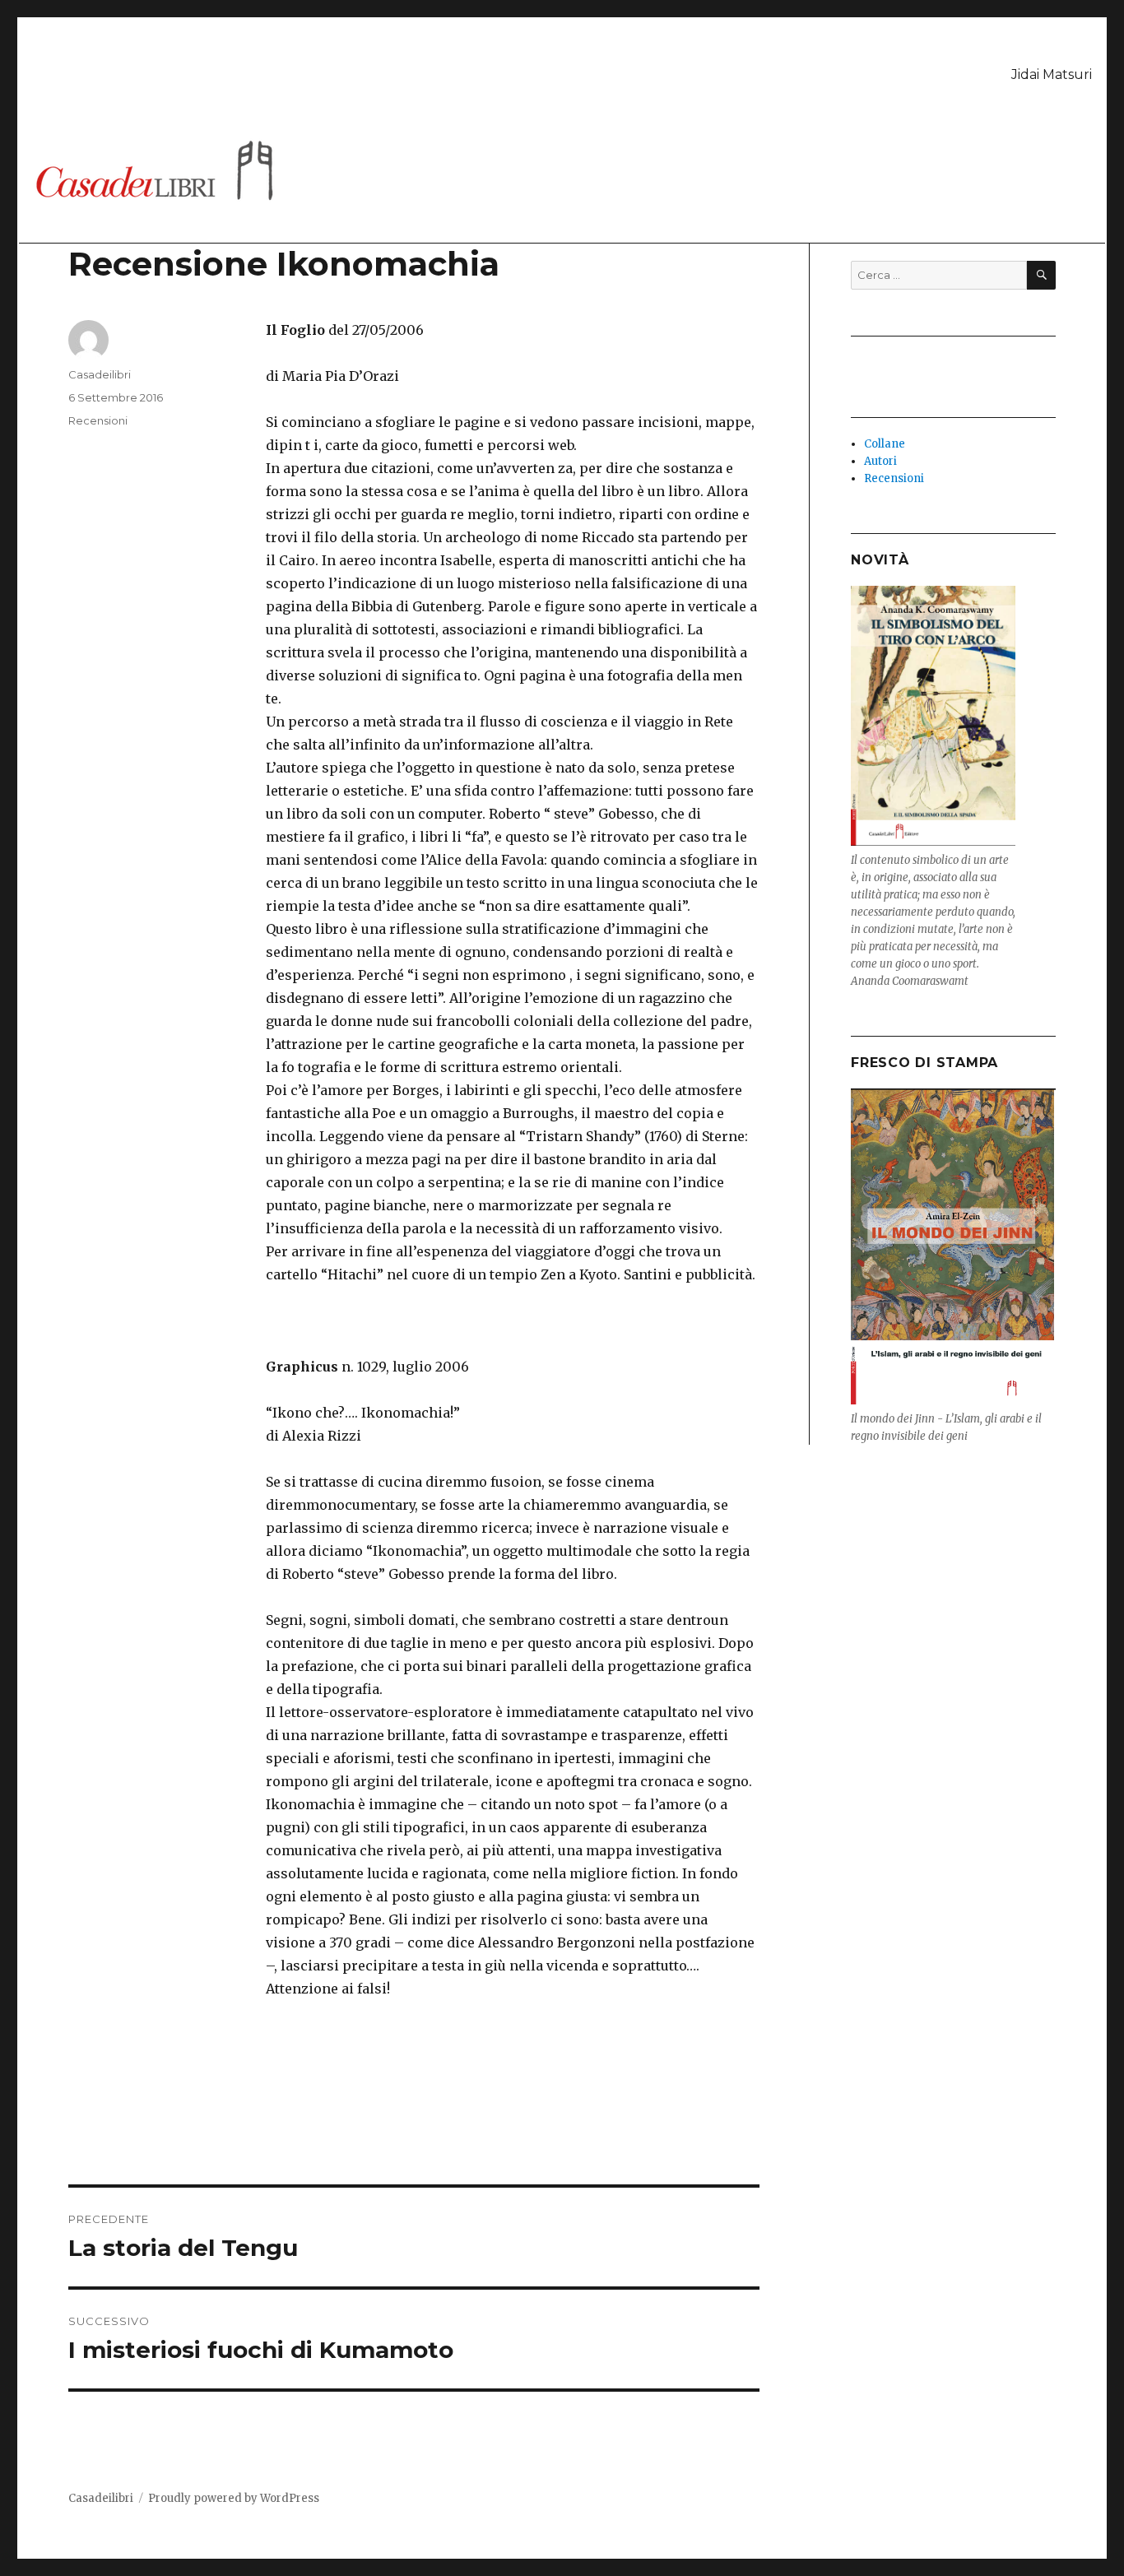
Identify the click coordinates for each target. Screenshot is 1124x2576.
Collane (885, 444)
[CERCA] (1041, 275)
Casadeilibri (100, 374)
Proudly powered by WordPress (234, 2498)
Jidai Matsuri (1052, 74)
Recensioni (98, 420)
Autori (880, 461)
